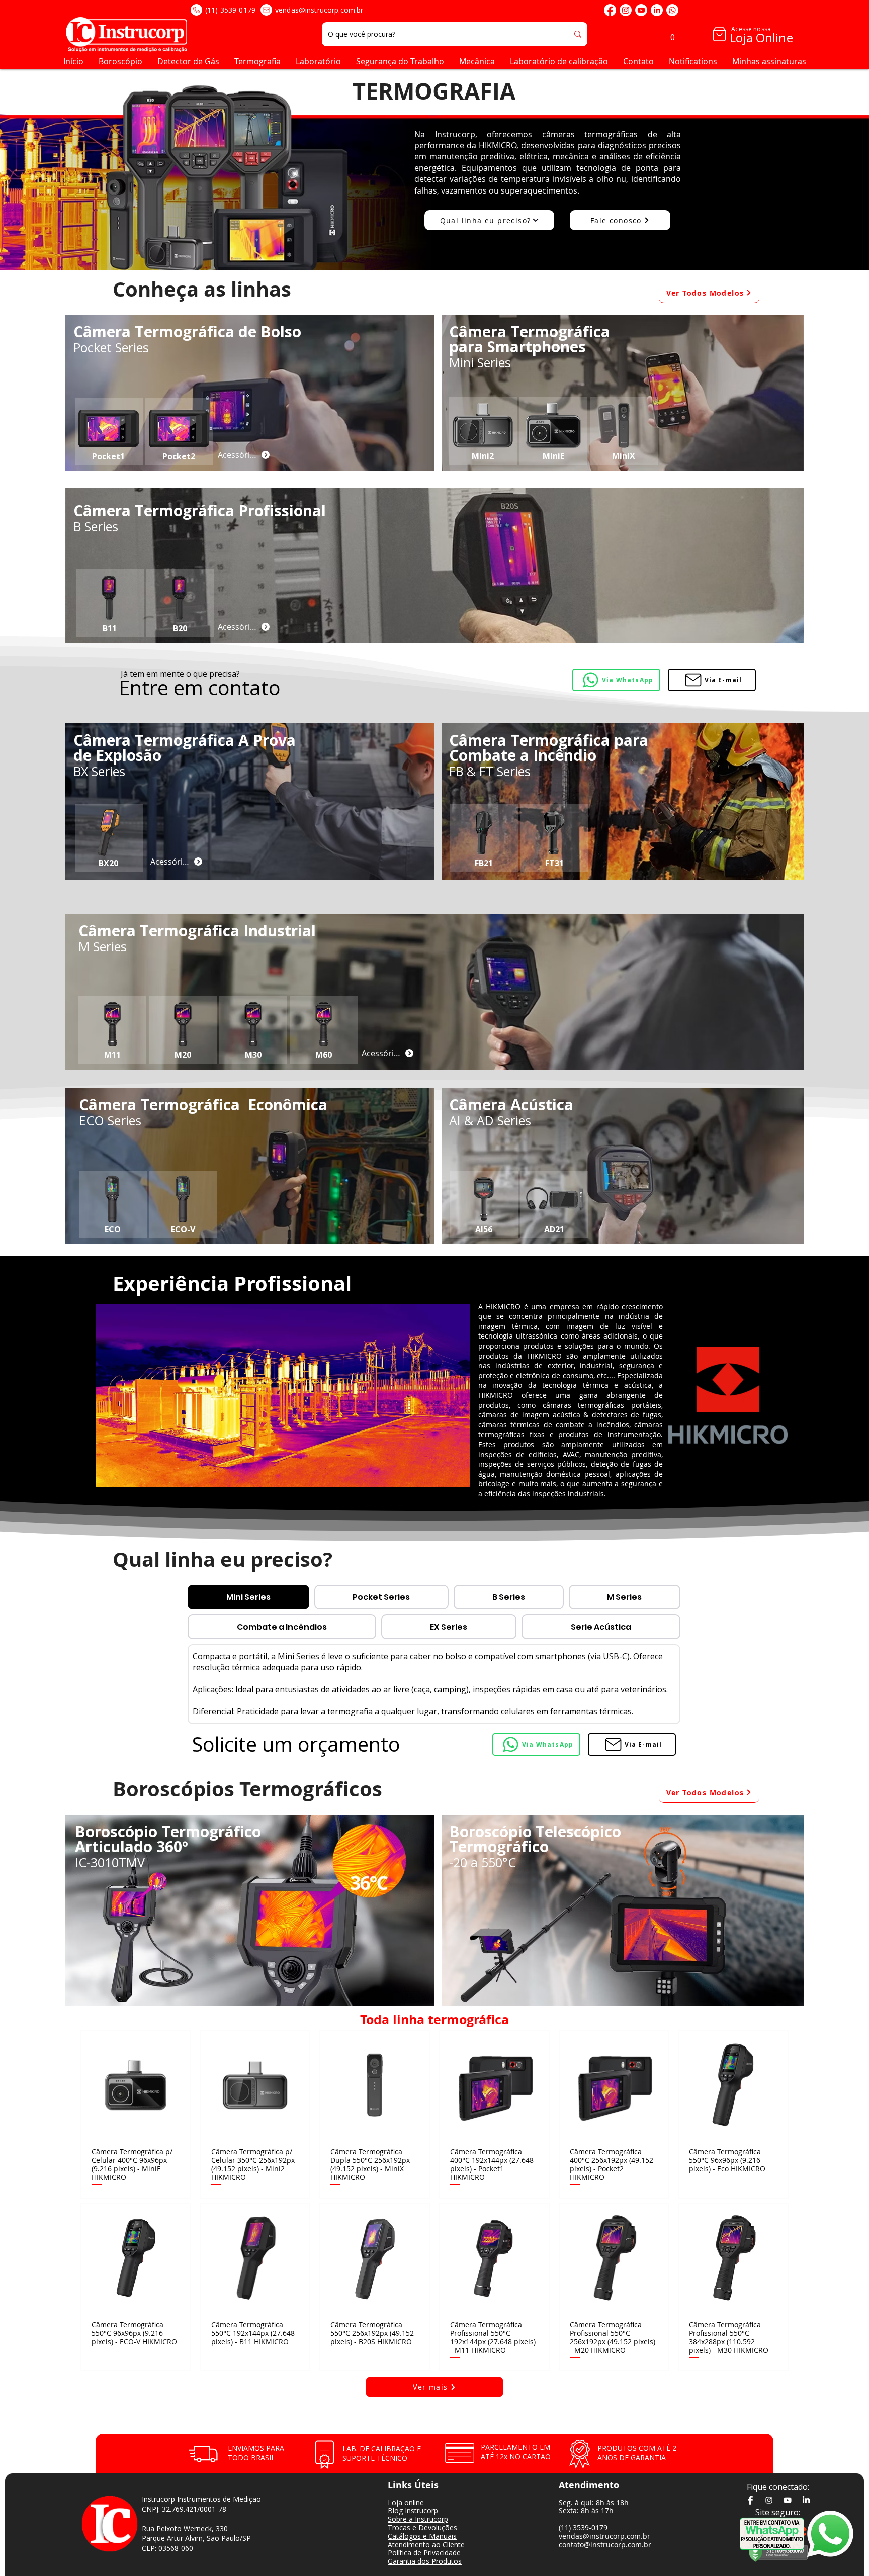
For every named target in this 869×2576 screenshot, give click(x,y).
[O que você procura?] (578, 34)
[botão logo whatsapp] (837, 2534)
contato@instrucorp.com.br (605, 2545)
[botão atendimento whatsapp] (772, 2534)
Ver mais (440, 2401)
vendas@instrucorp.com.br (319, 10)
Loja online (406, 2502)
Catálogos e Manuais (422, 2536)
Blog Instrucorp (413, 2510)
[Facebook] (610, 10)
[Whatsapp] (672, 10)
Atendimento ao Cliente (426, 2545)
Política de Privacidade (424, 2553)
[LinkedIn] (657, 10)
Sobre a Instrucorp (418, 2519)
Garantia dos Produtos (425, 2561)
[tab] (248, 1597)
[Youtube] (641, 10)
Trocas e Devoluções (422, 2527)
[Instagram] (626, 10)
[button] (672, 34)
